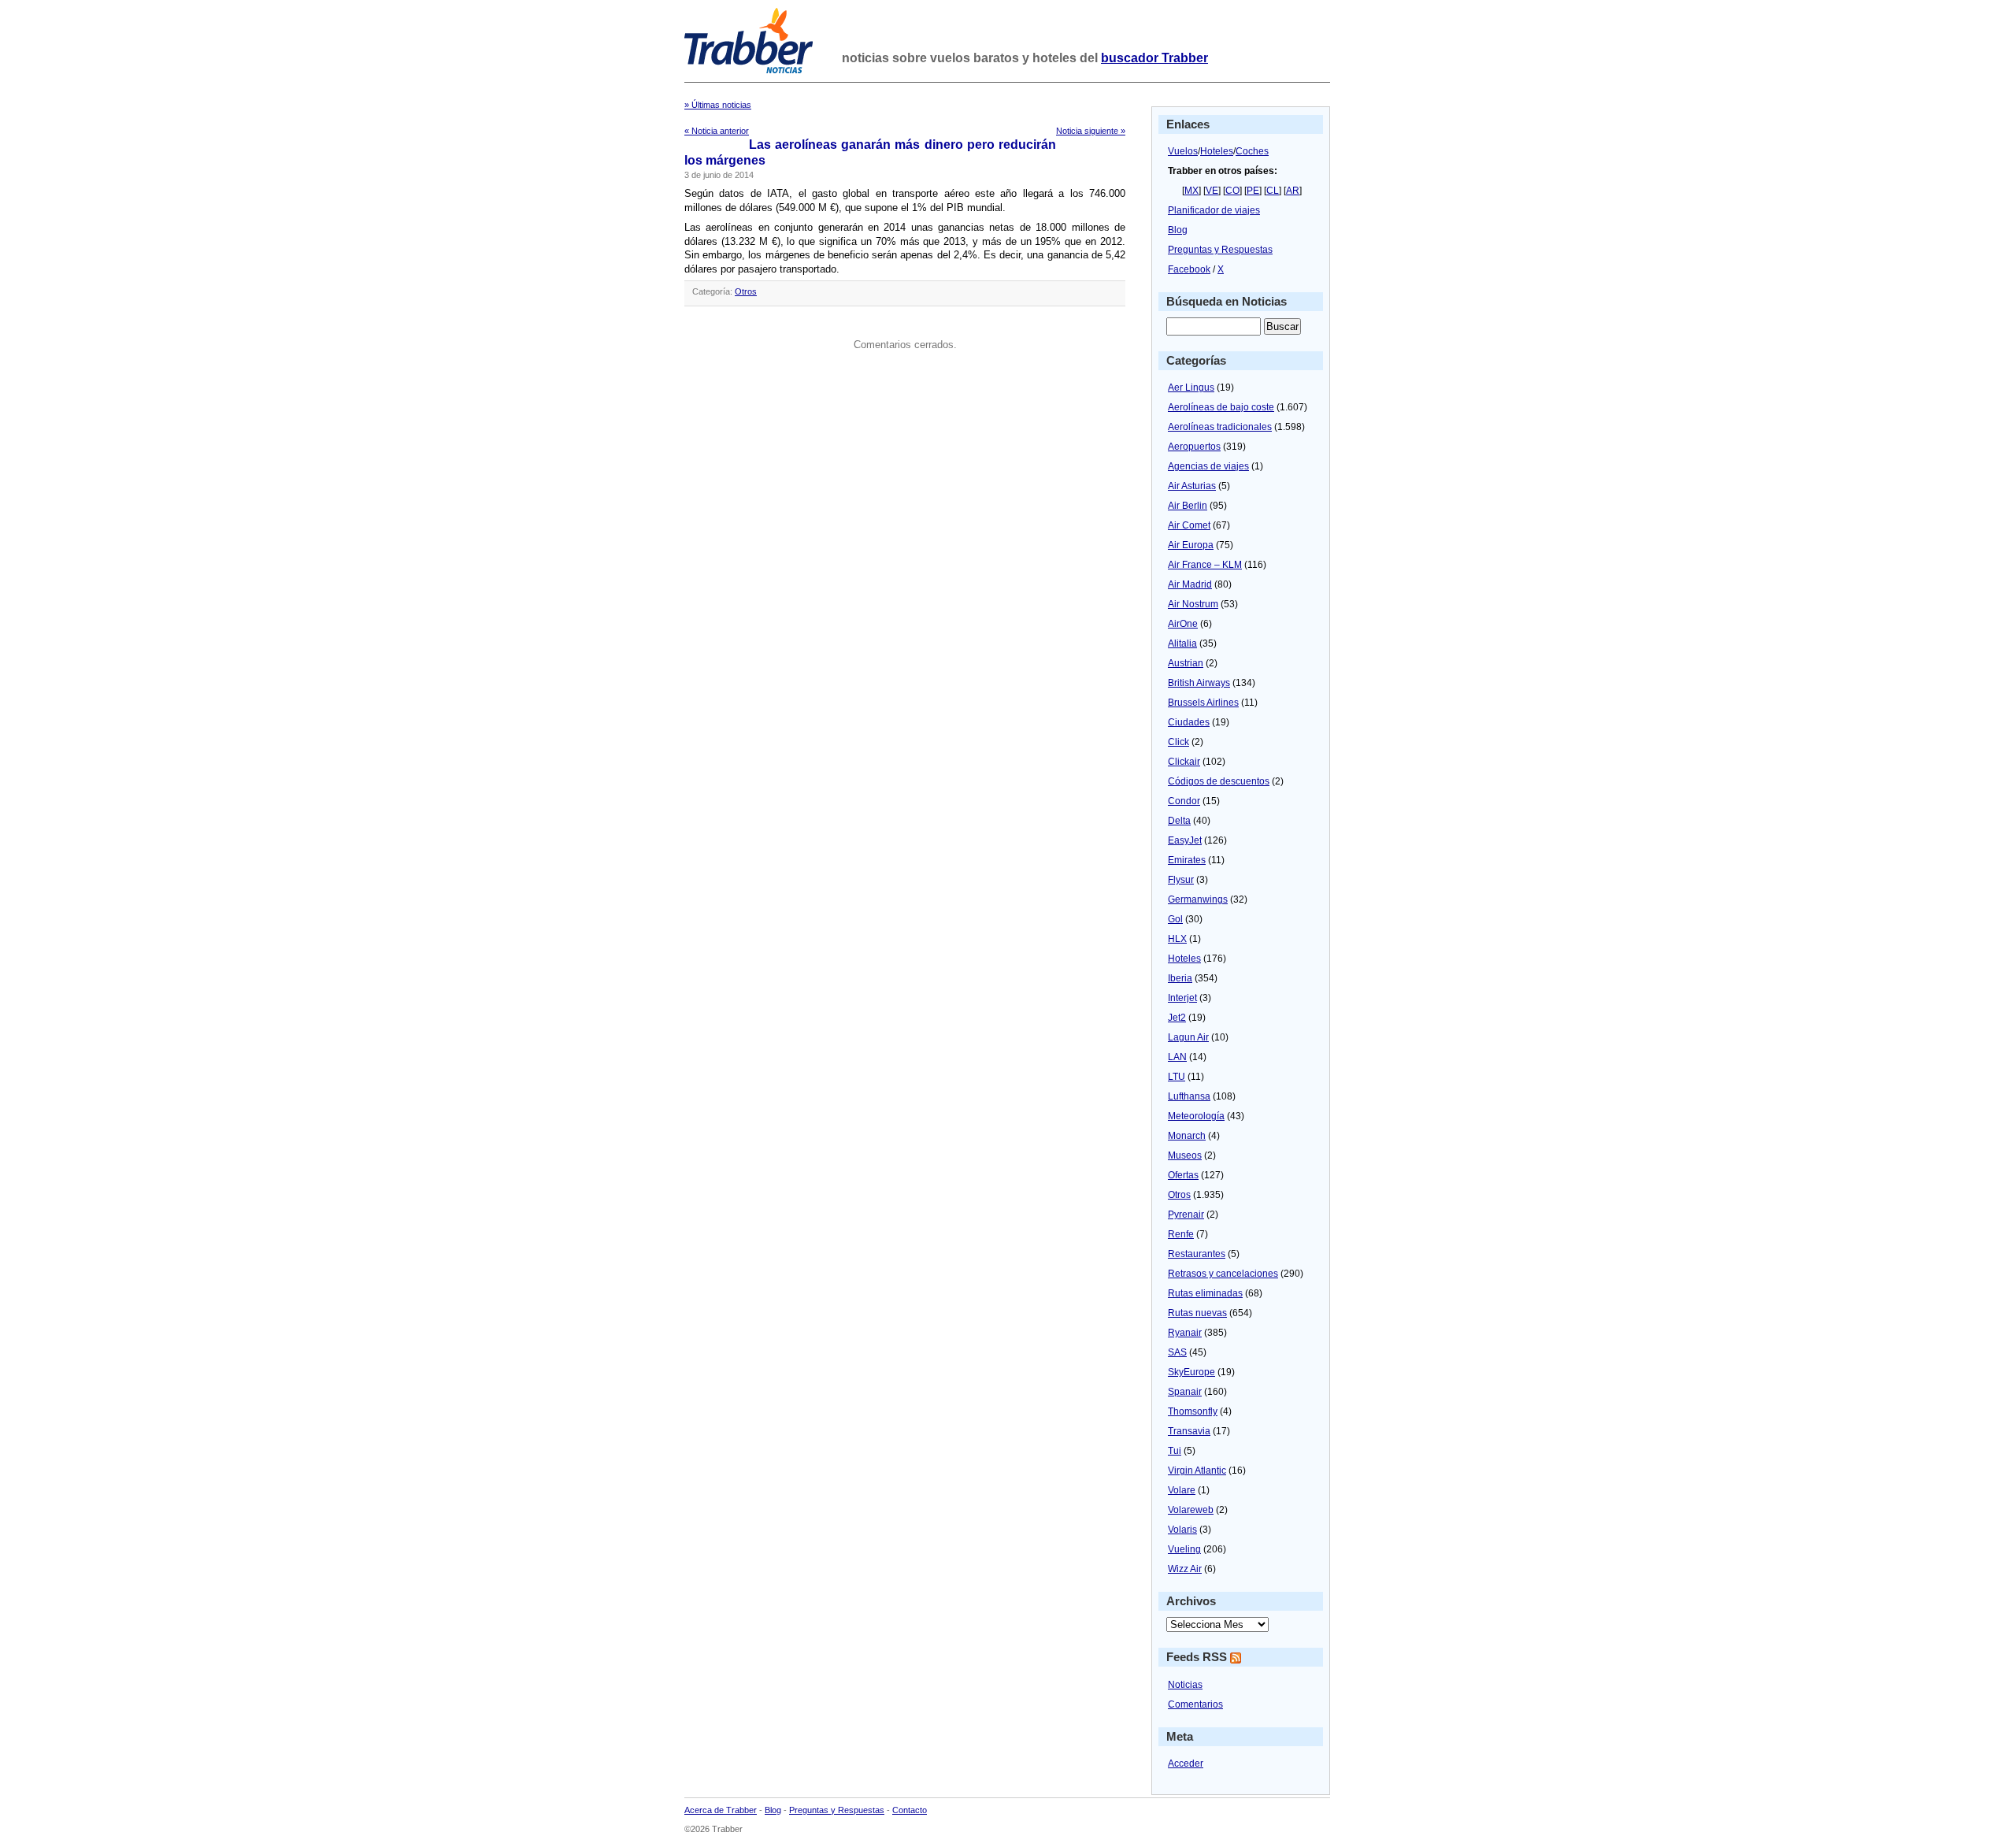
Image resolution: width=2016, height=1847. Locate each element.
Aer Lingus (1191, 388)
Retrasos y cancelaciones (1223, 1274)
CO (1232, 191)
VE (1212, 191)
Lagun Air (1188, 1037)
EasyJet (1185, 840)
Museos (1185, 1155)
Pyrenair (1186, 1215)
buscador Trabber (1154, 58)
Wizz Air (1185, 1569)
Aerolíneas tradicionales (1220, 427)
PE (1253, 191)
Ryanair (1185, 1333)
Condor (1184, 801)
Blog (1178, 230)
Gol (1175, 919)
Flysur (1181, 880)
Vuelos (1183, 151)
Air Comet (1189, 525)
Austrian (1186, 663)
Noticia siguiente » (1091, 131)
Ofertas (1183, 1175)
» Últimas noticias (718, 105)
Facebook (1189, 269)
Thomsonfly (1193, 1411)
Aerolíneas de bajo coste (1221, 407)
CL (1273, 191)
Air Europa (1191, 545)
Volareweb (1191, 1510)
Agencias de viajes (1208, 466)
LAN (1177, 1057)
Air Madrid (1190, 584)
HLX (1177, 939)
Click (1178, 742)
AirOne (1183, 624)
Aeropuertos (1194, 447)
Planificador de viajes (1214, 210)
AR (1293, 191)
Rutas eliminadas (1205, 1293)
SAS (1177, 1352)
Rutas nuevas (1197, 1313)
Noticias (1185, 1685)
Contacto (910, 1810)
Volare (1182, 1490)
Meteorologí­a (1196, 1116)
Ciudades (1189, 722)
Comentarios (1195, 1704)
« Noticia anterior (717, 131)
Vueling (1184, 1549)
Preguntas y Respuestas (1220, 250)
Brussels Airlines (1203, 703)
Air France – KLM (1205, 565)
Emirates (1187, 860)
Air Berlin (1188, 506)
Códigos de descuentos (1219, 781)
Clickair (1184, 762)
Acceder (1186, 1764)
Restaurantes (1197, 1254)
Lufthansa (1189, 1096)
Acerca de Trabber (721, 1810)
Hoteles (1217, 151)
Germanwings (1198, 899)
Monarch (1187, 1136)
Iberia (1180, 978)
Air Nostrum (1193, 604)
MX (1191, 191)
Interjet (1182, 998)
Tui (1175, 1451)
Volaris (1182, 1530)
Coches (1252, 151)
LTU (1177, 1077)
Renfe (1181, 1234)
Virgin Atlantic (1197, 1471)
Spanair (1185, 1392)
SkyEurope (1191, 1372)
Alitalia (1182, 643)
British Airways (1199, 683)
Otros (746, 291)
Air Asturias (1192, 486)
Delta (1179, 821)
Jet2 (1177, 1018)
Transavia (1189, 1431)
